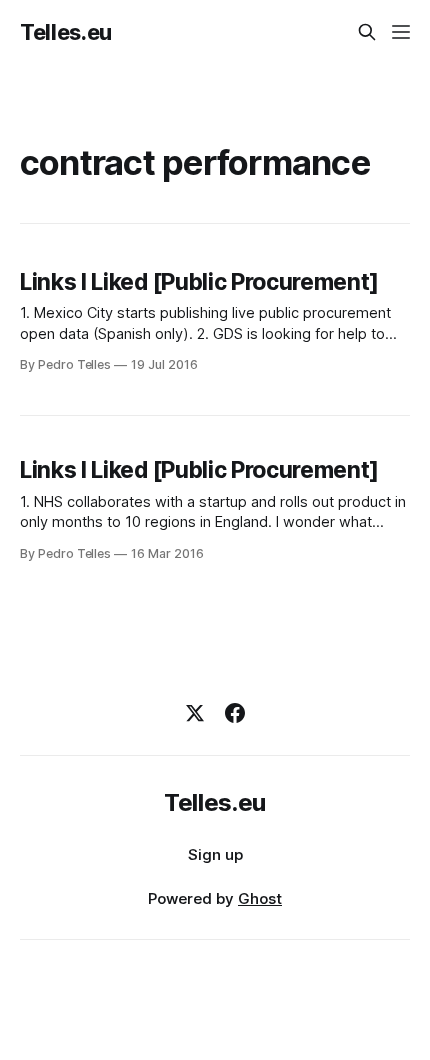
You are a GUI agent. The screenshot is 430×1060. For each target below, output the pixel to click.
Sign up (215, 854)
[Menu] (401, 32)
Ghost (260, 898)
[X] (195, 713)
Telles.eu (66, 32)
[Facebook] (235, 713)
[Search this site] (367, 32)
